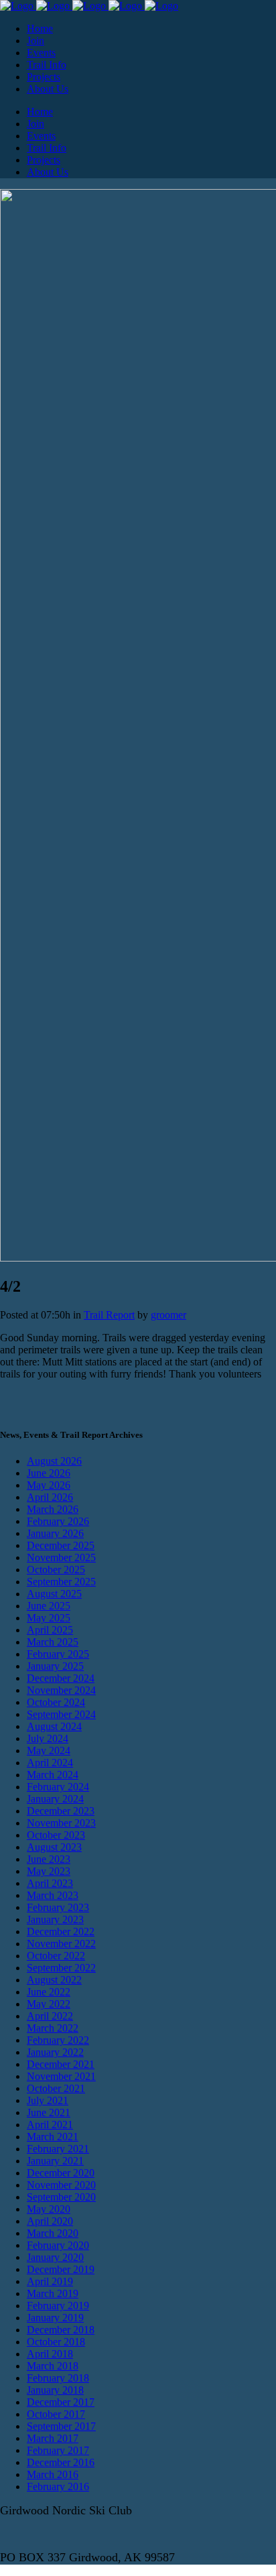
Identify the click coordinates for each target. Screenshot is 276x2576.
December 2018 (61, 2330)
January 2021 (55, 2161)
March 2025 (53, 1642)
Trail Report (109, 1315)
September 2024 (61, 1714)
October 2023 (56, 1835)
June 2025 (49, 1606)
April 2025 (50, 1630)
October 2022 (56, 1956)
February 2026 (58, 1521)
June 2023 (49, 1859)
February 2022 (58, 2040)
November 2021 (61, 2076)
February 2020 (58, 2245)
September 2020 (61, 2197)
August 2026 (54, 1461)
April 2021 (50, 2125)
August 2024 (54, 1726)
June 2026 (49, 1473)
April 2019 (50, 2281)
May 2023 (49, 1871)
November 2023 (61, 1823)
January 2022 (55, 2052)
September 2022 (61, 1968)
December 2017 (61, 2402)
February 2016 (58, 2487)
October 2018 (56, 2342)
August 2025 (54, 1594)
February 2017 (58, 2450)
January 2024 (55, 1799)
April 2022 (50, 2016)
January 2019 (55, 2318)
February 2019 (58, 2306)
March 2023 (53, 1895)
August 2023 (54, 1847)
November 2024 (61, 1690)
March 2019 (53, 2293)
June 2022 (49, 1992)
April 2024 (50, 1763)
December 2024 (61, 1678)
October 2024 (56, 1702)
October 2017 (56, 2414)
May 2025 (49, 1618)
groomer (168, 1315)
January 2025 (55, 1666)
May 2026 (49, 1485)
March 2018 (53, 2366)
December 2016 (61, 2462)
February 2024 (58, 1787)
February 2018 (58, 2378)
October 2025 (56, 1570)
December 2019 (61, 2269)
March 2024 (53, 1775)
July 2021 (48, 2100)
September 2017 (61, 2426)
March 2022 (53, 2028)
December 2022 (61, 1931)
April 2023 (50, 1883)
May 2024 (49, 1751)
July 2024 (48, 1738)
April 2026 (50, 1497)
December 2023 (61, 1811)
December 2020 (61, 2173)
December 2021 (61, 2064)
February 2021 (58, 2149)
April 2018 (50, 2354)
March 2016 (53, 2474)
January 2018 (55, 2390)
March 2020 (53, 2233)
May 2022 (49, 2004)
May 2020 (49, 2209)
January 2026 (55, 1533)
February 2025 (58, 1654)
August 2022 (54, 1980)
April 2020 (50, 2221)
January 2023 (55, 1919)
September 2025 (61, 1582)
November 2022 (61, 1944)
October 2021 (56, 2088)
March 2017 (53, 2438)
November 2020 (61, 2185)
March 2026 (53, 1509)
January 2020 (55, 2257)
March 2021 (53, 2137)
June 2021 (49, 2112)
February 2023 (58, 1907)
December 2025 (61, 1545)
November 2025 (61, 1557)
